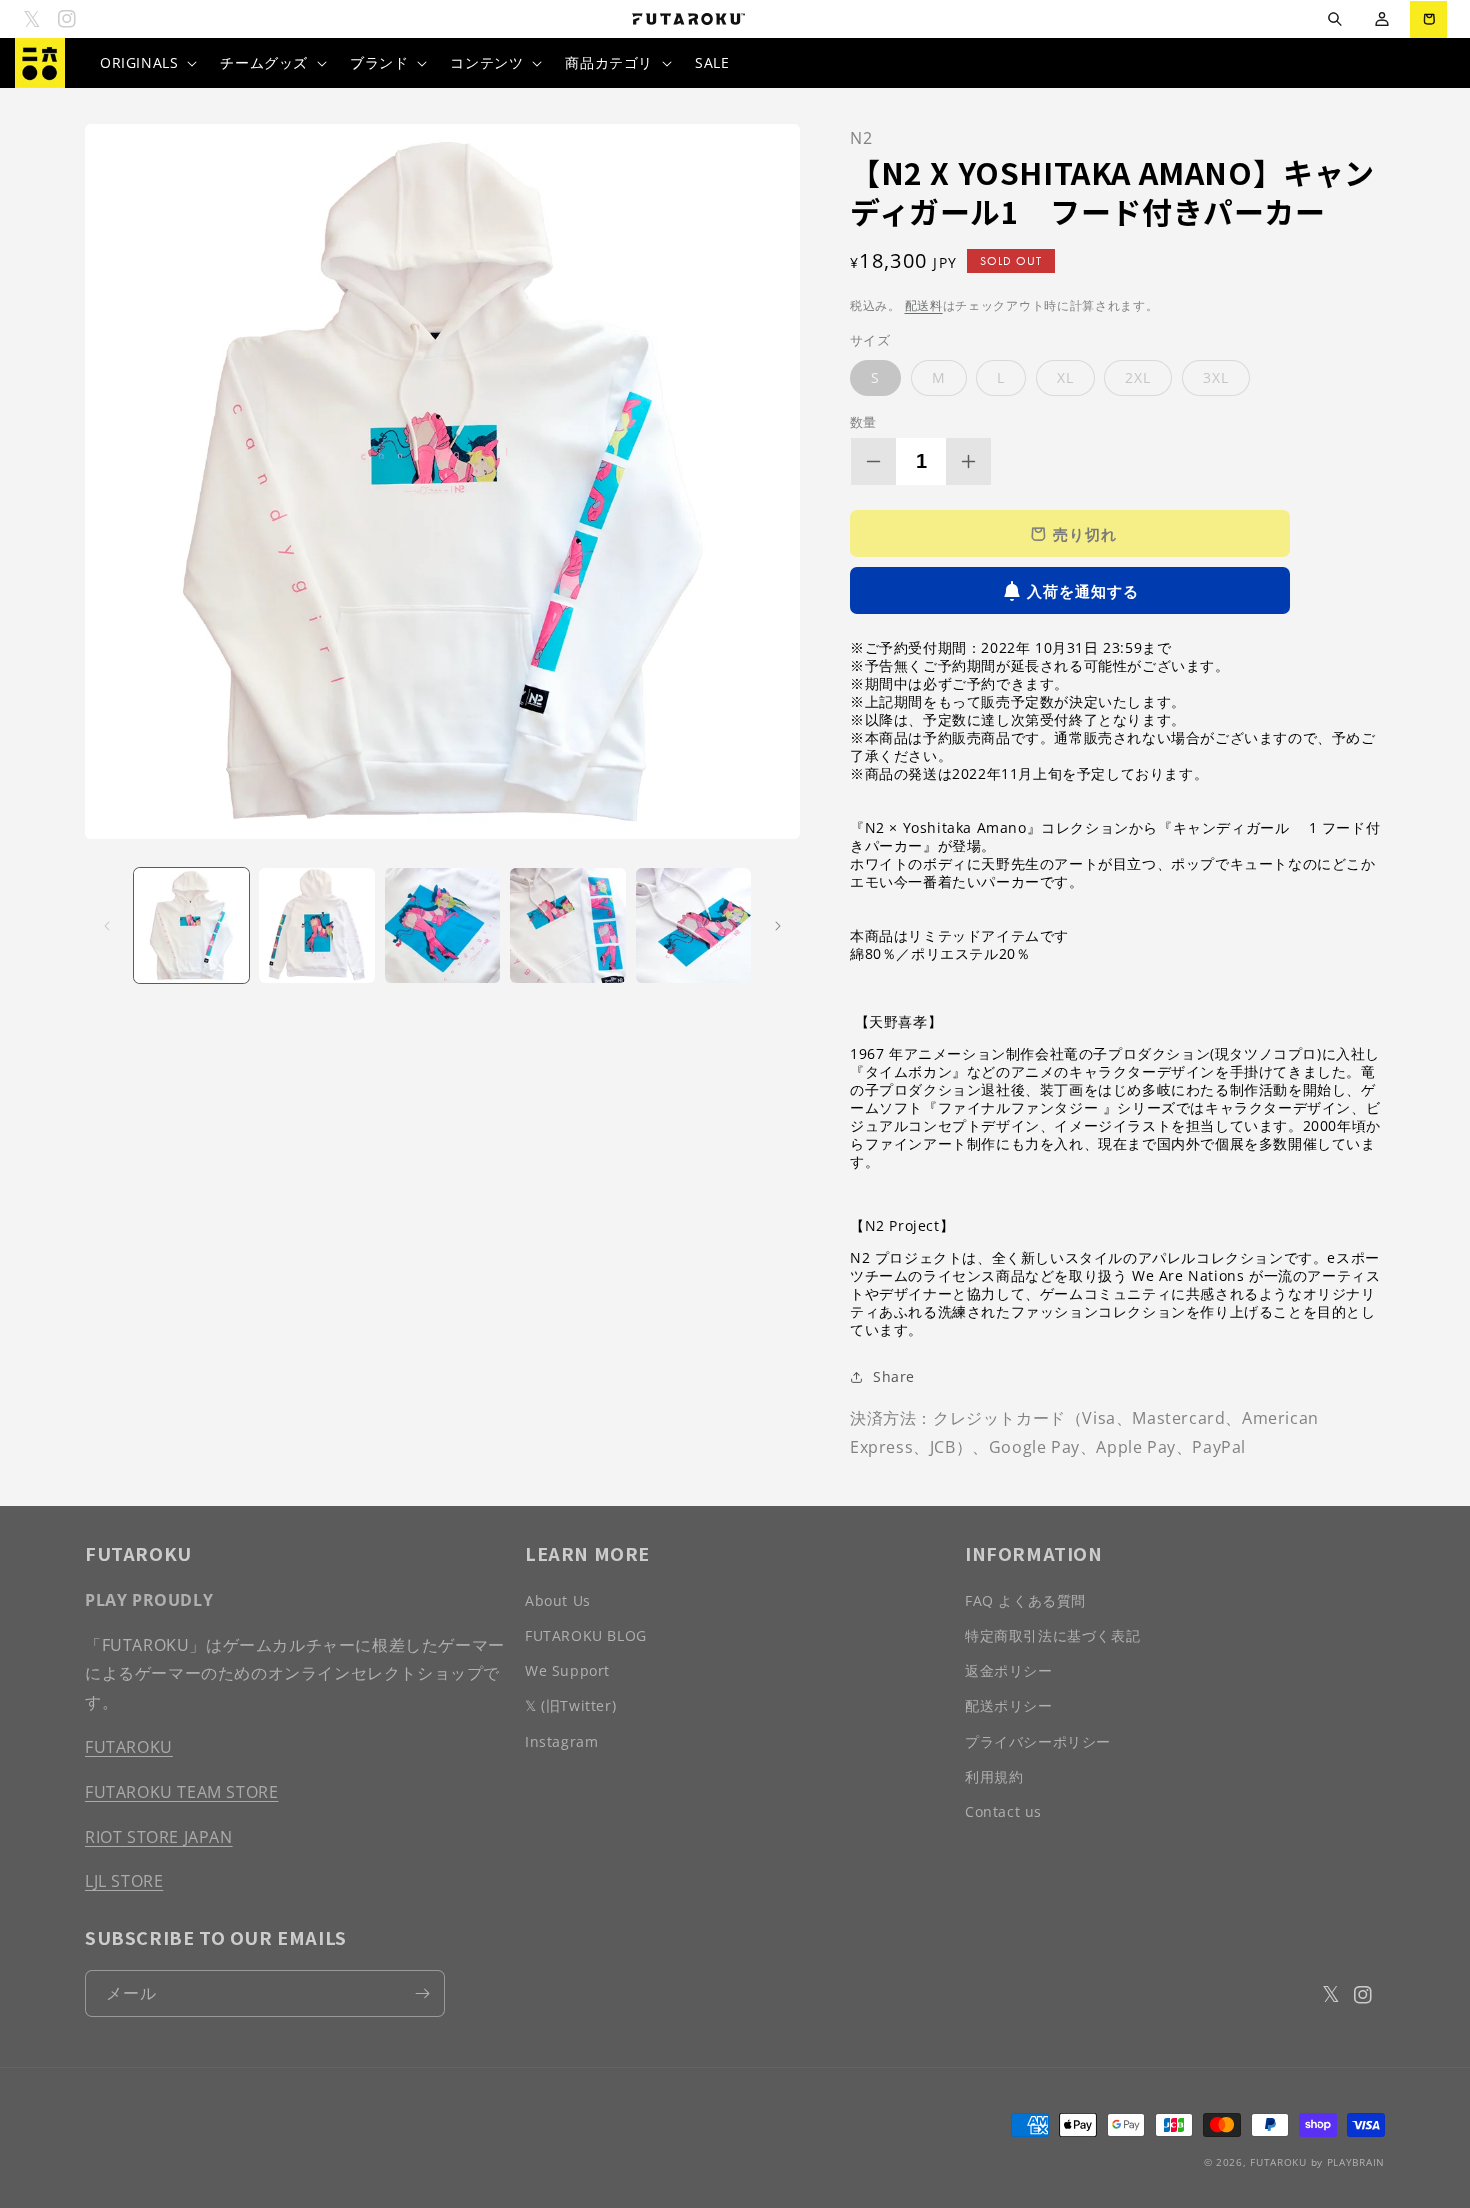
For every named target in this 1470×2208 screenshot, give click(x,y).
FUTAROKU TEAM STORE (181, 1792)
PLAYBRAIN (1356, 2162)
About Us (558, 1600)
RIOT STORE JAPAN (159, 1837)
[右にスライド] (778, 926)
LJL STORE (124, 1881)
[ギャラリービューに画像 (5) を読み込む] (693, 925)
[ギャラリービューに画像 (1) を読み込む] (191, 925)
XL (1065, 377)
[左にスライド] (107, 926)
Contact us (1003, 1811)
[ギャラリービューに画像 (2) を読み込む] (316, 925)
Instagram (561, 1741)
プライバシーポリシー (1038, 1741)
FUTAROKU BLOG (586, 1635)
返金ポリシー (1009, 1670)
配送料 (924, 305)
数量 (863, 422)
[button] (1334, 19)
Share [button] (894, 1376)
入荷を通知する (1083, 591)
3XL (1216, 377)
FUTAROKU (129, 1747)
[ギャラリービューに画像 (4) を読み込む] (567, 925)
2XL (1138, 377)
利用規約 (994, 1776)
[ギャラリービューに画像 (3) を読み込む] (442, 925)
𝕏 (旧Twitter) (570, 1705)
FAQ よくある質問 (1025, 1600)
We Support (567, 1670)
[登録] (422, 1993)
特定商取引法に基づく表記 (1052, 1635)
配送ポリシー (1009, 1705)
